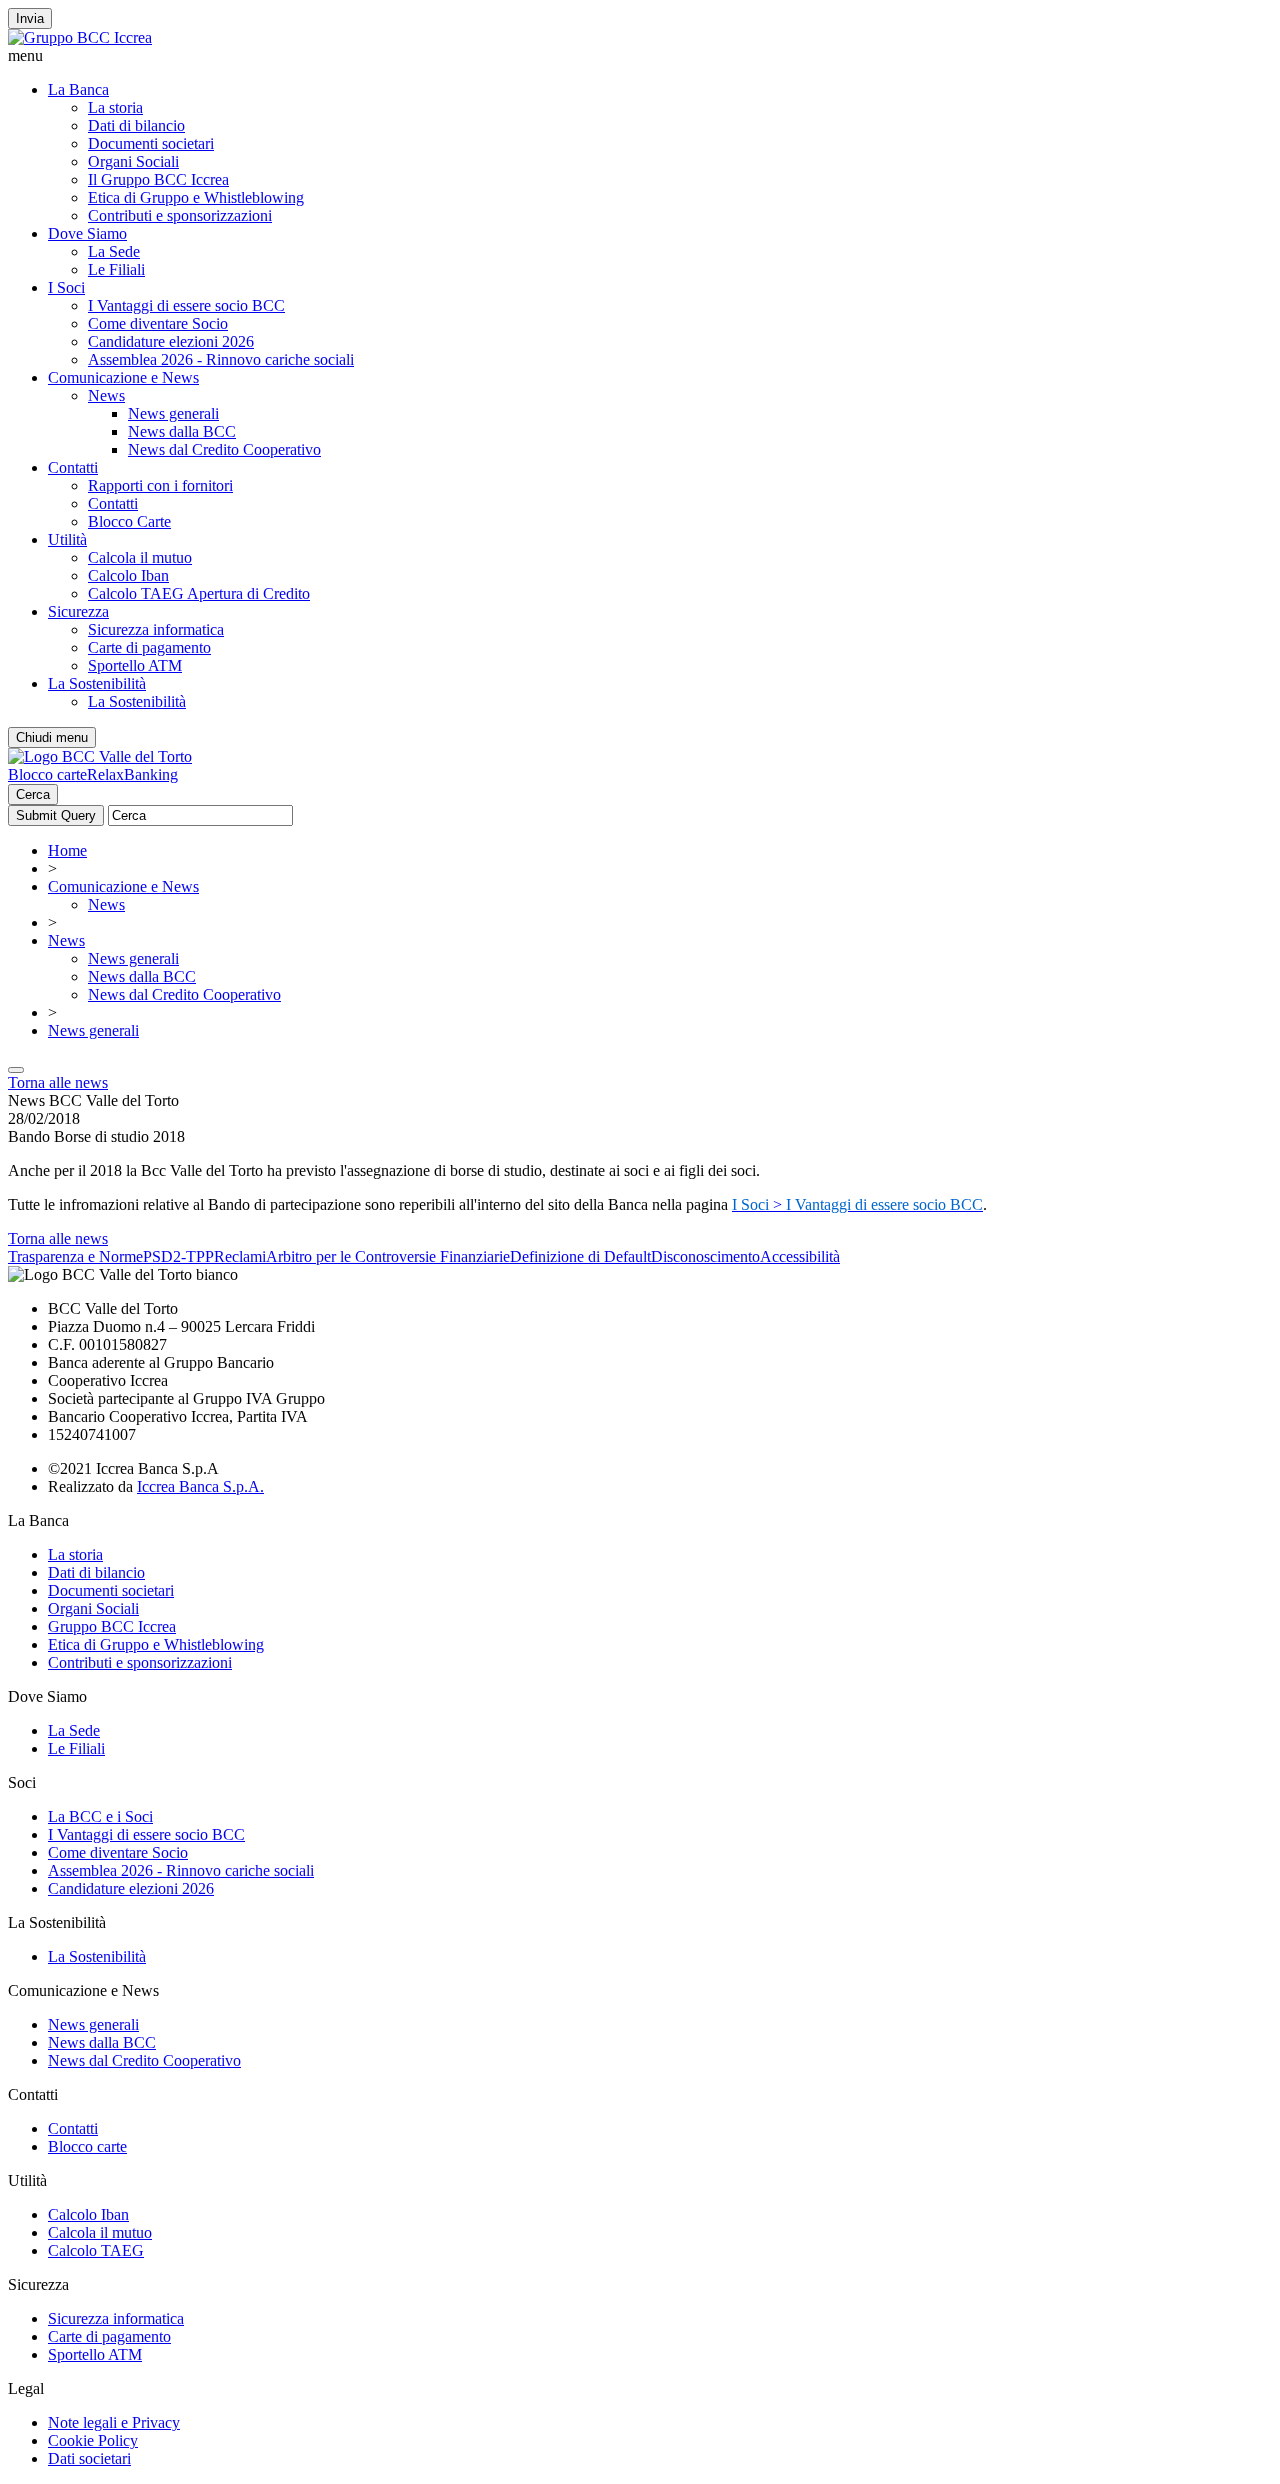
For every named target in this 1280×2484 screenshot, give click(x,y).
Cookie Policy (93, 2440)
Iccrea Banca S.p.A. (200, 1486)
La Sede (114, 251)
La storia (115, 107)
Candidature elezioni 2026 (171, 341)
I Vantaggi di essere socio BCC (186, 305)
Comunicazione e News (123, 377)
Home (67, 850)
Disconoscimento (705, 1256)
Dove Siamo (87, 233)
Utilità (67, 539)
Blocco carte (47, 774)
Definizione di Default (580, 1256)
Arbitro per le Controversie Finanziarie (388, 1256)
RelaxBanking (132, 774)
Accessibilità (800, 1256)
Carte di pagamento (149, 647)
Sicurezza (78, 611)
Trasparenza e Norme (75, 1256)
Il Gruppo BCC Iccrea (158, 179)
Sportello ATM (135, 665)
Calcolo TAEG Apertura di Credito (199, 593)
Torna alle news (58, 1082)
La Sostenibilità (97, 683)
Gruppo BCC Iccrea (112, 1626)
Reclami (240, 1256)
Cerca (33, 794)
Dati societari (89, 2458)
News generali (173, 413)
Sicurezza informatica (156, 629)
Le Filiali (116, 269)
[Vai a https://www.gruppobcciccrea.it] (80, 37)
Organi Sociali (133, 161)
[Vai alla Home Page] (100, 756)
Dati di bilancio (136, 125)
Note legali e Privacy (114, 2422)
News (106, 395)
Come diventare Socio (158, 323)
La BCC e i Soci (100, 1816)
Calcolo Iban (128, 575)
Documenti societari (151, 143)
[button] (640, 56)
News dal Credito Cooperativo (224, 449)
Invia (30, 18)
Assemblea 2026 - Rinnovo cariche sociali (221, 359)
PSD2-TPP (178, 1256)
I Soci (66, 287)
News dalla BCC (182, 431)
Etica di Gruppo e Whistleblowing (196, 197)
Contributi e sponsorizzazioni (180, 215)
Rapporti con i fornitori (160, 485)
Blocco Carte (129, 521)
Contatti (73, 467)
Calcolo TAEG (96, 2250)
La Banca (78, 89)
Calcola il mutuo (140, 557)
